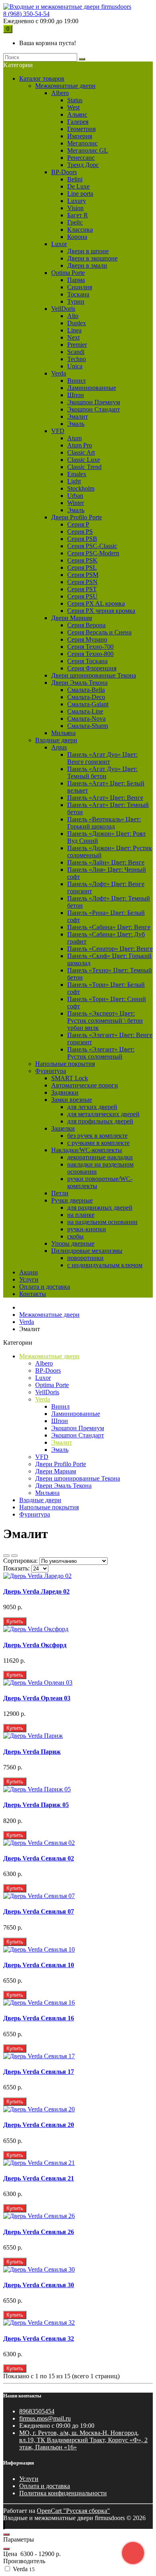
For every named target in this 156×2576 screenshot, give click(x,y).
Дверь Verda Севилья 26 (39, 2232)
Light (74, 481)
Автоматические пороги (85, 1085)
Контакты (33, 1294)
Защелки (63, 1128)
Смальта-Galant (88, 704)
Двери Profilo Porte (77, 517)
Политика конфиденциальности (63, 2493)
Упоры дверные (73, 1243)
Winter (76, 503)
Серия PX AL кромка (96, 603)
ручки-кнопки (87, 1229)
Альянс (77, 114)
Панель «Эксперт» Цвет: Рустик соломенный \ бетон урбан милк (105, 1021)
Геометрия (81, 129)
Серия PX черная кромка (101, 611)
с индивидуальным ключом (105, 1265)
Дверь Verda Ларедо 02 (36, 1591)
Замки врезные (72, 1100)
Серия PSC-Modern (93, 553)
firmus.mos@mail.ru (45, 2418)
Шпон (76, 395)
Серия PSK (82, 560)
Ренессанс (81, 158)
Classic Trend (84, 467)
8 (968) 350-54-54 (26, 14)
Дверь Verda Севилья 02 (39, 1858)
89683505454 (37, 2411)
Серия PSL (82, 567)
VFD (58, 431)
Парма (76, 280)
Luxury (77, 201)
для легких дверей (92, 1107)
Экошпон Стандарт (94, 409)
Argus (59, 747)
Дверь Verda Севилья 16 (39, 2018)
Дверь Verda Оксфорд (35, 1645)
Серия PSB (82, 539)
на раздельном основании (102, 1222)
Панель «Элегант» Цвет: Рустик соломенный (101, 1053)
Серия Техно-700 (90, 647)
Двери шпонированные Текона (94, 675)
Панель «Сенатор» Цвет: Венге (110, 949)
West (73, 107)
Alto (73, 316)
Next (73, 337)
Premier (77, 345)
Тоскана (78, 294)
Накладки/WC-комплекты (87, 1150)
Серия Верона (86, 625)
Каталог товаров (42, 79)
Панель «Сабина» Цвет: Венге (109, 927)
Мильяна (63, 733)
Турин (76, 301)
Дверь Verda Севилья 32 (39, 2338)
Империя (80, 136)
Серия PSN (82, 582)
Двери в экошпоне (92, 258)
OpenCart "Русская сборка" (73, 2511)
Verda (59, 373)
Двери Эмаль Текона (79, 683)
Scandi (76, 352)
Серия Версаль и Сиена (99, 632)
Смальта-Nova (86, 719)
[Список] (6, 1556)
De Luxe (78, 186)
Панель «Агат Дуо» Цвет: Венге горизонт (102, 758)
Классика (80, 230)
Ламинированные (92, 388)
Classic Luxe (84, 460)
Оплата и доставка (45, 1287)
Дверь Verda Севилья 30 (39, 2285)
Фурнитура (51, 1071)
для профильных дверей (100, 1121)
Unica (75, 366)
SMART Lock (70, 1078)
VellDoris (63, 309)
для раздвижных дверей (100, 1207)
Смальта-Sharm (88, 726)
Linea (74, 330)
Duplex (77, 323)
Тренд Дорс (83, 165)
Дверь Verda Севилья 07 (39, 1911)
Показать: (16, 1568)
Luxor (59, 244)
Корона (77, 237)
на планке (81, 1215)
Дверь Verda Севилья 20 (39, 2125)
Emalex (77, 474)
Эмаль (76, 424)
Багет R (78, 215)
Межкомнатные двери (65, 86)
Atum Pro (80, 445)
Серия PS (80, 532)
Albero (60, 93)
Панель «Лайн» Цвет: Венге (106, 862)
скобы (75, 1236)
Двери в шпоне (88, 251)
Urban (75, 496)
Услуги (29, 1279)
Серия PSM (83, 575)
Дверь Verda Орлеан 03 (37, 1698)
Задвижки (65, 1092)
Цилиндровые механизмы (87, 1251)
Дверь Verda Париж (32, 1752)
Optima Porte (68, 273)
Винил (76, 381)
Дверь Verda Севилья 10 (39, 1965)
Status (75, 100)
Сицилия (80, 287)
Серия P (78, 524)
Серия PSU (82, 596)
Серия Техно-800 (90, 654)
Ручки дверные (72, 1200)
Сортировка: (20, 1561)
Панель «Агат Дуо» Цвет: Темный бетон (102, 772)
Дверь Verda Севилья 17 (39, 2072)
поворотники (85, 1258)
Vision (75, 208)
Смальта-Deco (86, 697)
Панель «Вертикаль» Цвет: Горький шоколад (104, 823)
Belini (75, 179)
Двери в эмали (87, 265)
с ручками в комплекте (98, 1143)
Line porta (80, 194)
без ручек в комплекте (97, 1136)
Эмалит (78, 416)
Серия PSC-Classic (92, 546)
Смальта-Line (85, 711)
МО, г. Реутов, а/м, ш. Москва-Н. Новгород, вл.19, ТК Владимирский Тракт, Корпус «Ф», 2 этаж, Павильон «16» (83, 2440)
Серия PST (82, 589)
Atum (74, 438)
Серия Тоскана (87, 661)
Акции (29, 1272)
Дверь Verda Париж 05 (36, 1805)
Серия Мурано (87, 639)
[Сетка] (14, 1556)
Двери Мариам (72, 618)
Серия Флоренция (92, 668)
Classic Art (81, 452)
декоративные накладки (100, 1157)
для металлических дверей (103, 1114)
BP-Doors (64, 172)
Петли (60, 1193)
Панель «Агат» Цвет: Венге (105, 798)
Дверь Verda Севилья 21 (39, 2178)
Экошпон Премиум (94, 402)
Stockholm (81, 488)
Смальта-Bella (86, 690)
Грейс (75, 222)
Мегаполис (82, 143)
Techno (77, 359)
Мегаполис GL (88, 150)
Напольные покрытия (65, 1064)
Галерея (78, 122)
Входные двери (56, 740)
